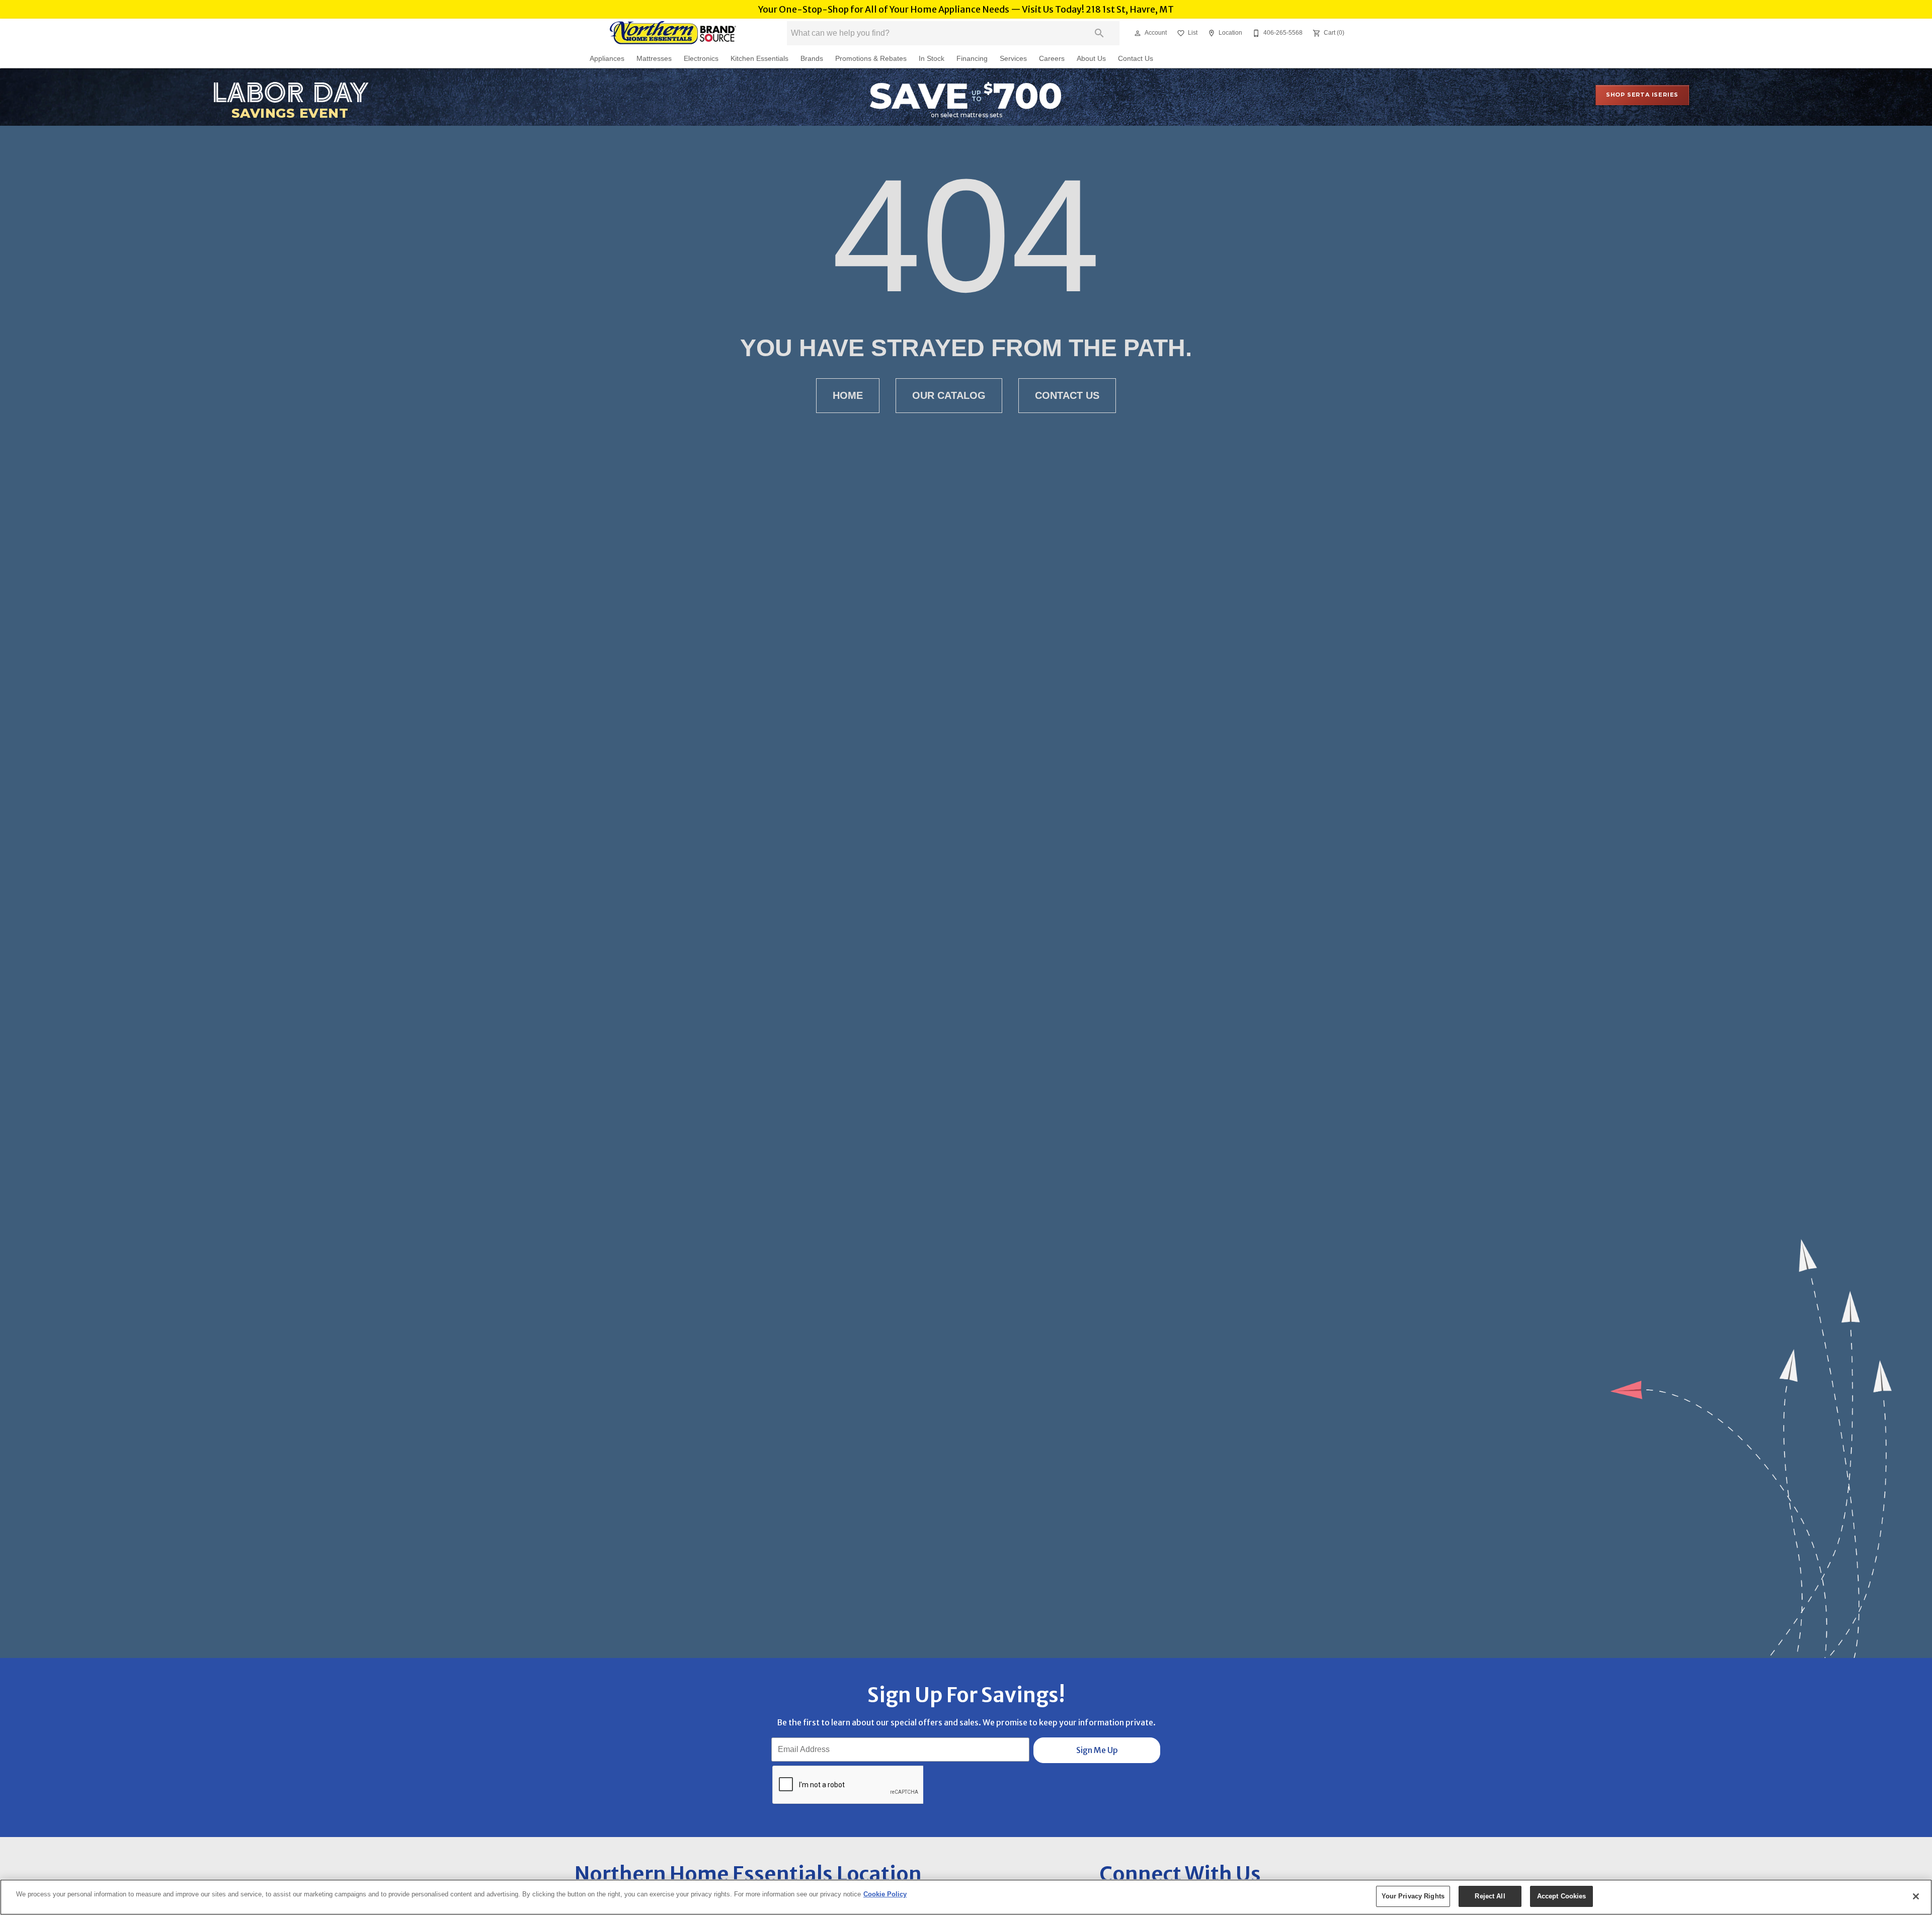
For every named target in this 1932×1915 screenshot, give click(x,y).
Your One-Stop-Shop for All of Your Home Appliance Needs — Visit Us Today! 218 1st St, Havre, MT (966, 10)
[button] (1138, 33)
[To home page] (673, 33)
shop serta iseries (1642, 95)
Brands (812, 59)
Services (1013, 59)
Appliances (607, 59)
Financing (972, 59)
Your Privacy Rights (1413, 1896)
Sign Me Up (1097, 1750)
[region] (966, 1897)
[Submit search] (1099, 33)
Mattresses (654, 59)
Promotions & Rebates (871, 59)
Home (848, 395)
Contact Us (1136, 59)
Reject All (1490, 1896)
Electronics (701, 59)
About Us (1091, 59)
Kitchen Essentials (759, 59)
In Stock (932, 59)
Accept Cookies (1562, 1896)
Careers (1052, 59)
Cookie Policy (885, 1894)
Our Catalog (949, 395)
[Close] (1916, 1896)
